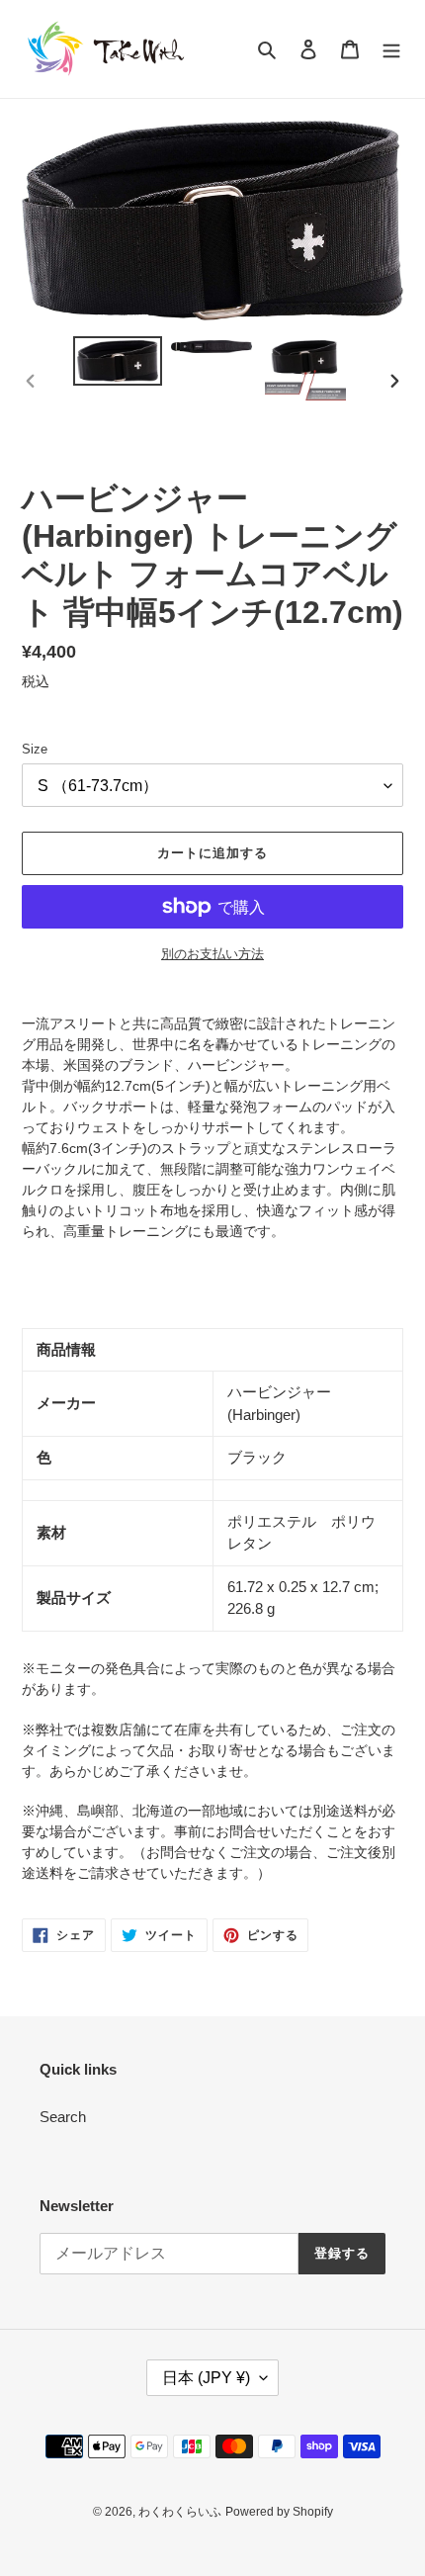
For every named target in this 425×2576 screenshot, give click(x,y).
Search (63, 2117)
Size (35, 749)
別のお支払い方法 (212, 954)
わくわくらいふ (180, 2512)
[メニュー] (391, 49)
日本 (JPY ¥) (206, 2378)
